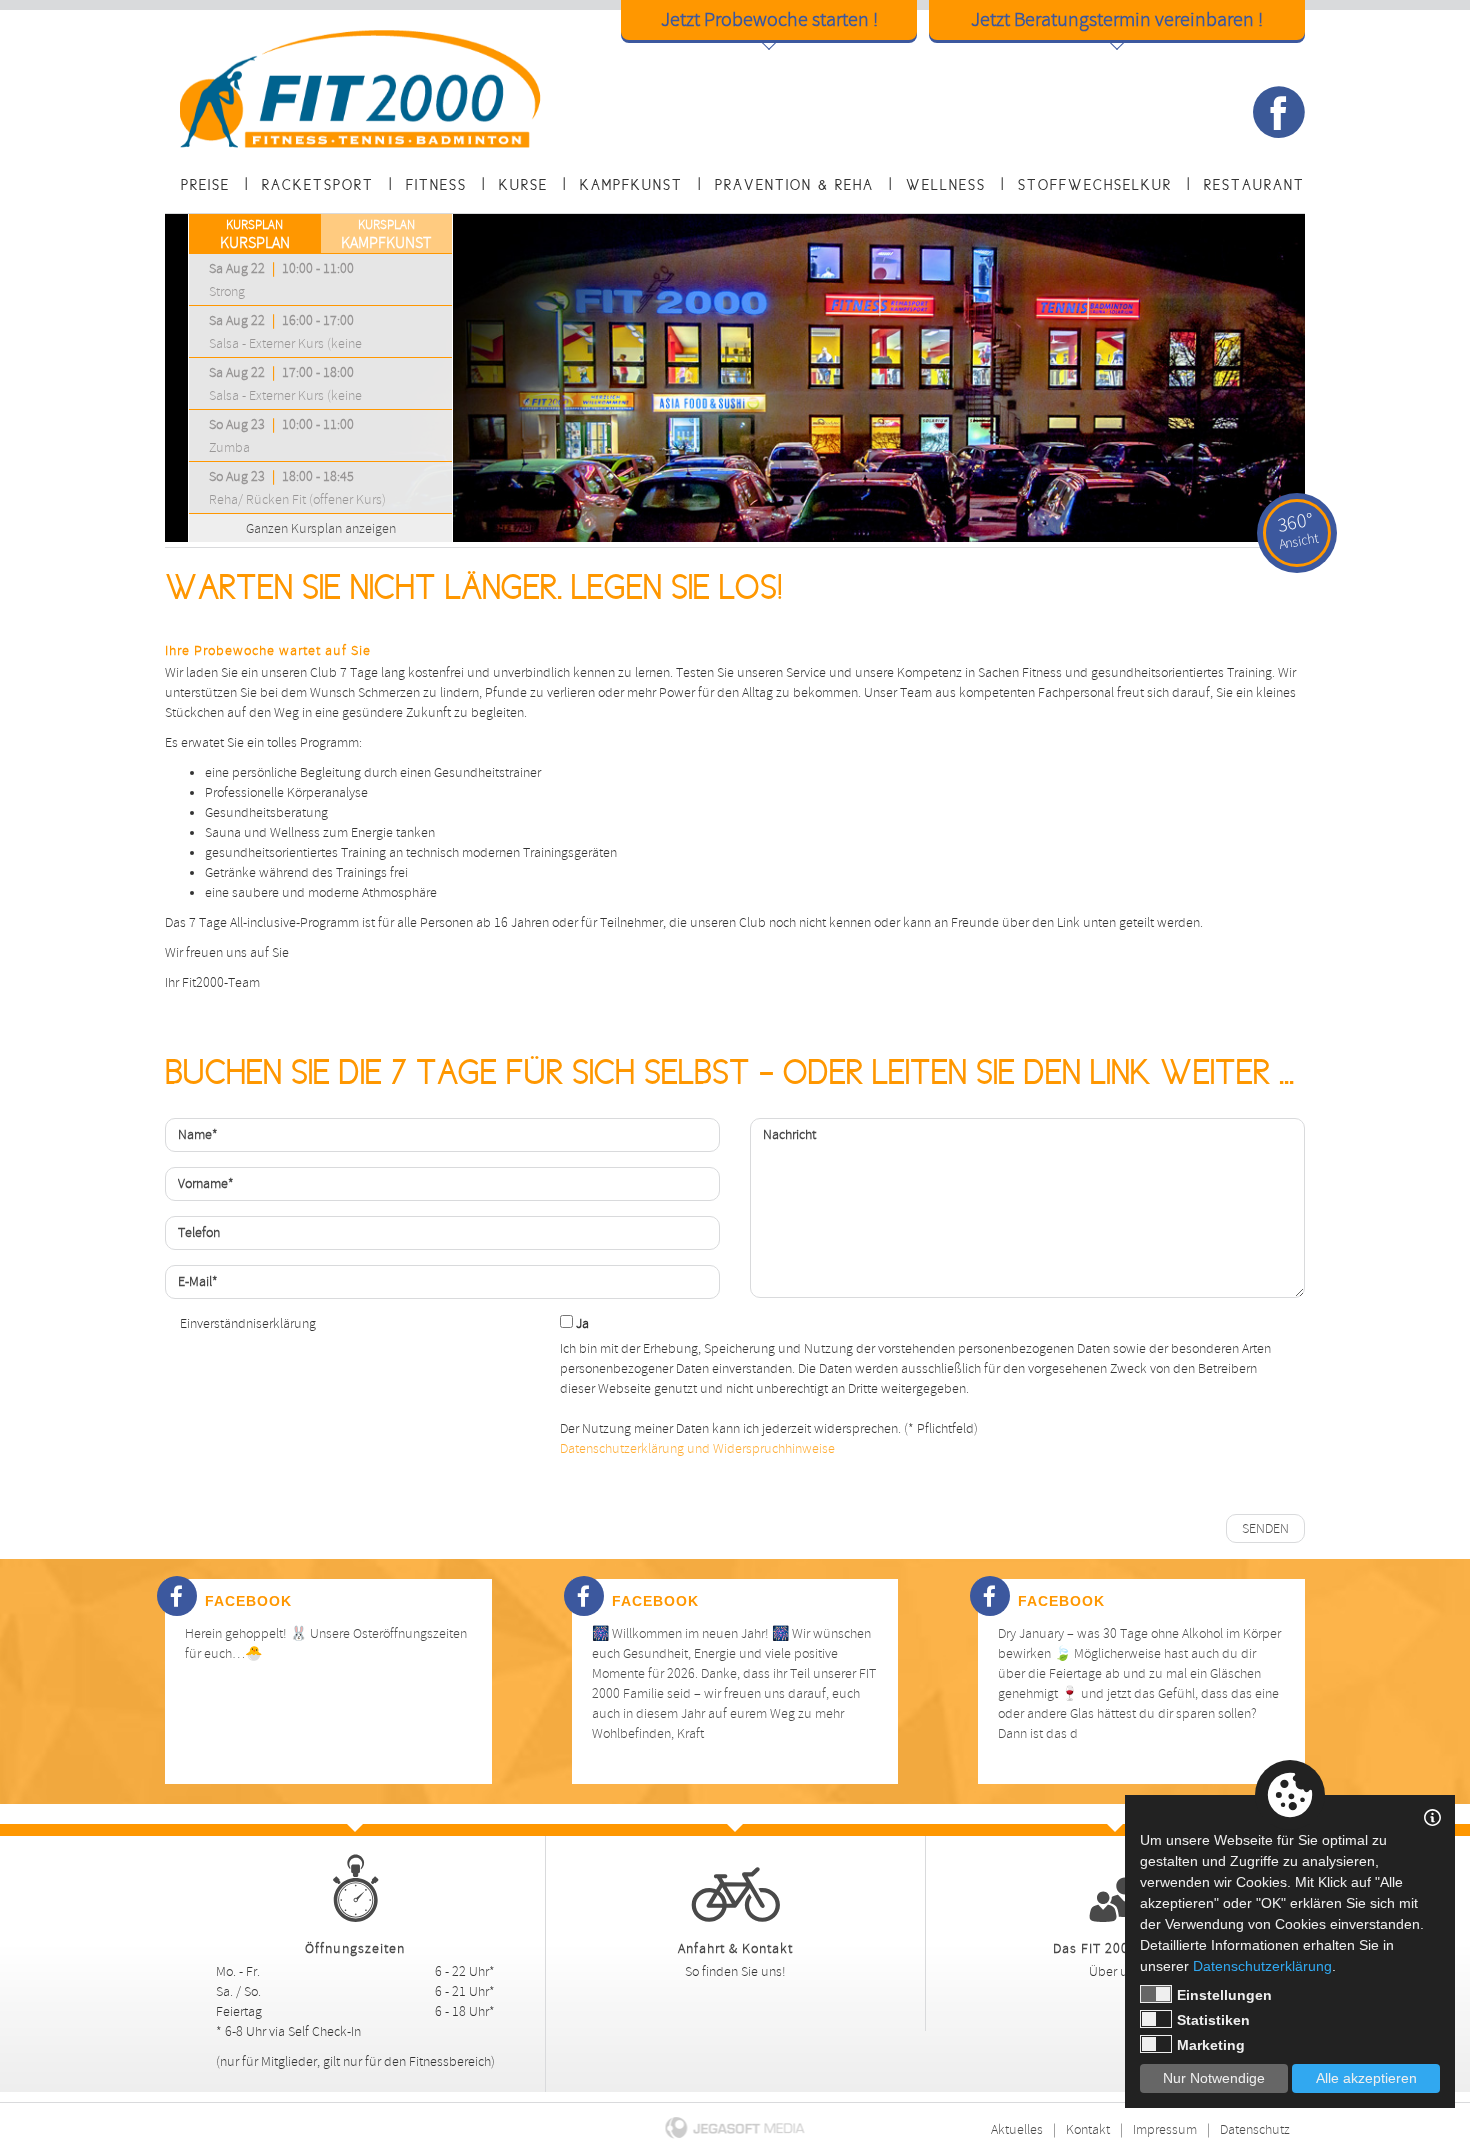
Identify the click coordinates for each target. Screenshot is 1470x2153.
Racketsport (318, 185)
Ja (581, 1323)
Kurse (523, 185)
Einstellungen (1224, 1995)
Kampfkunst (631, 185)
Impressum (1165, 2129)
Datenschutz (1255, 2129)
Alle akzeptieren (1366, 2078)
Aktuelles (1017, 2129)
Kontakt (1088, 2129)
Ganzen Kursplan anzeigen (321, 528)
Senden (1265, 1528)
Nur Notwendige (1214, 2078)
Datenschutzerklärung (1262, 1966)
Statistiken (1213, 2020)
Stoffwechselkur (1095, 185)
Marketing (1211, 2045)
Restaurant (1254, 185)
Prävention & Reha (794, 185)
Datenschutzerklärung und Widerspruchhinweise (697, 1448)
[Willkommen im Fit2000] (363, 89)
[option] (735, 378)
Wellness (946, 185)
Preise (205, 185)
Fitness (436, 185)
